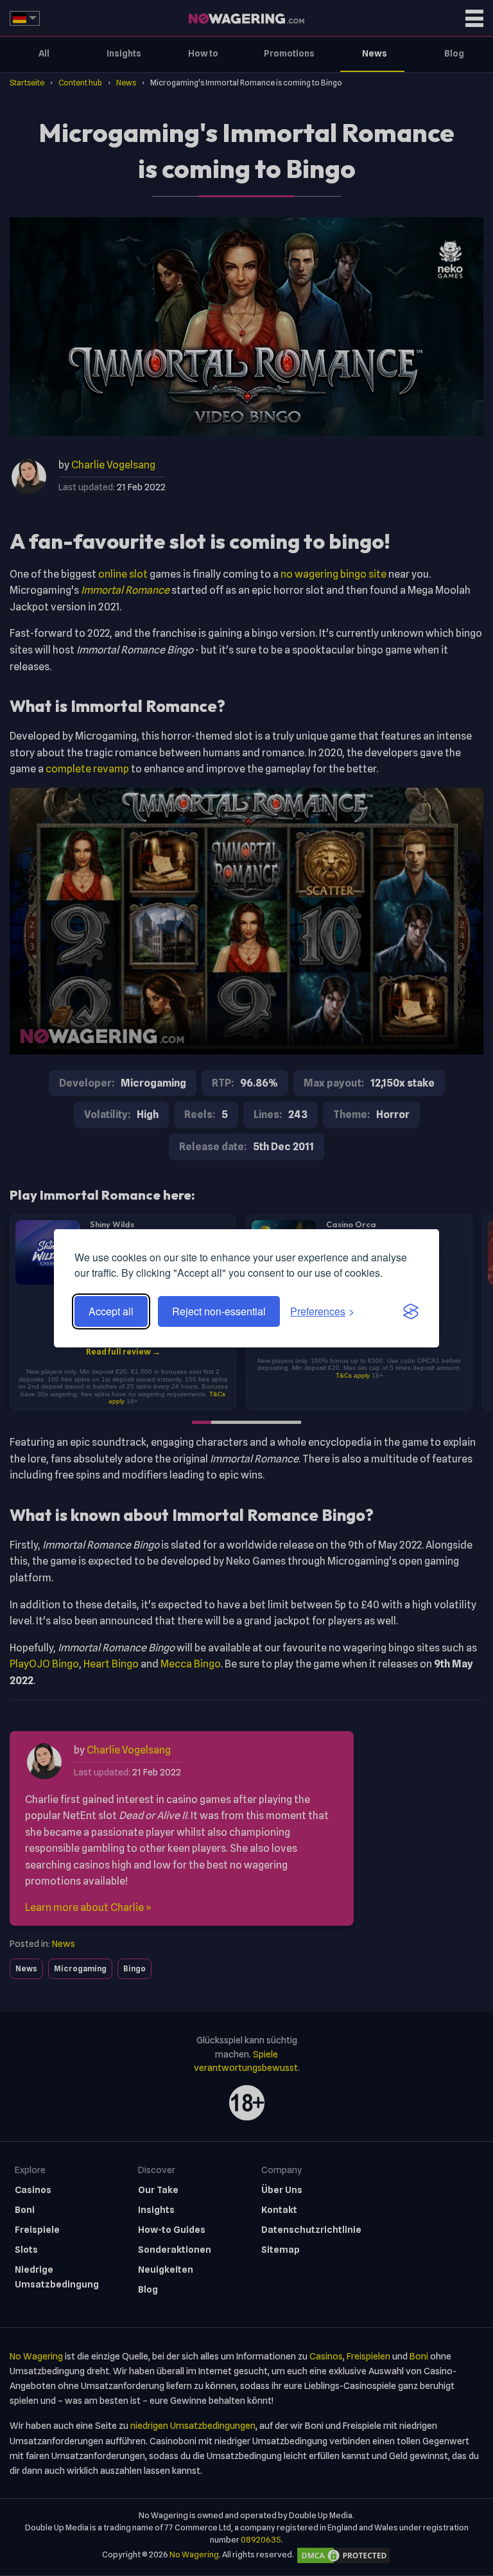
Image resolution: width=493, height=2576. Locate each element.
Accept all (111, 1311)
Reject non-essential (219, 1311)
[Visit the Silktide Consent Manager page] (411, 1311)
